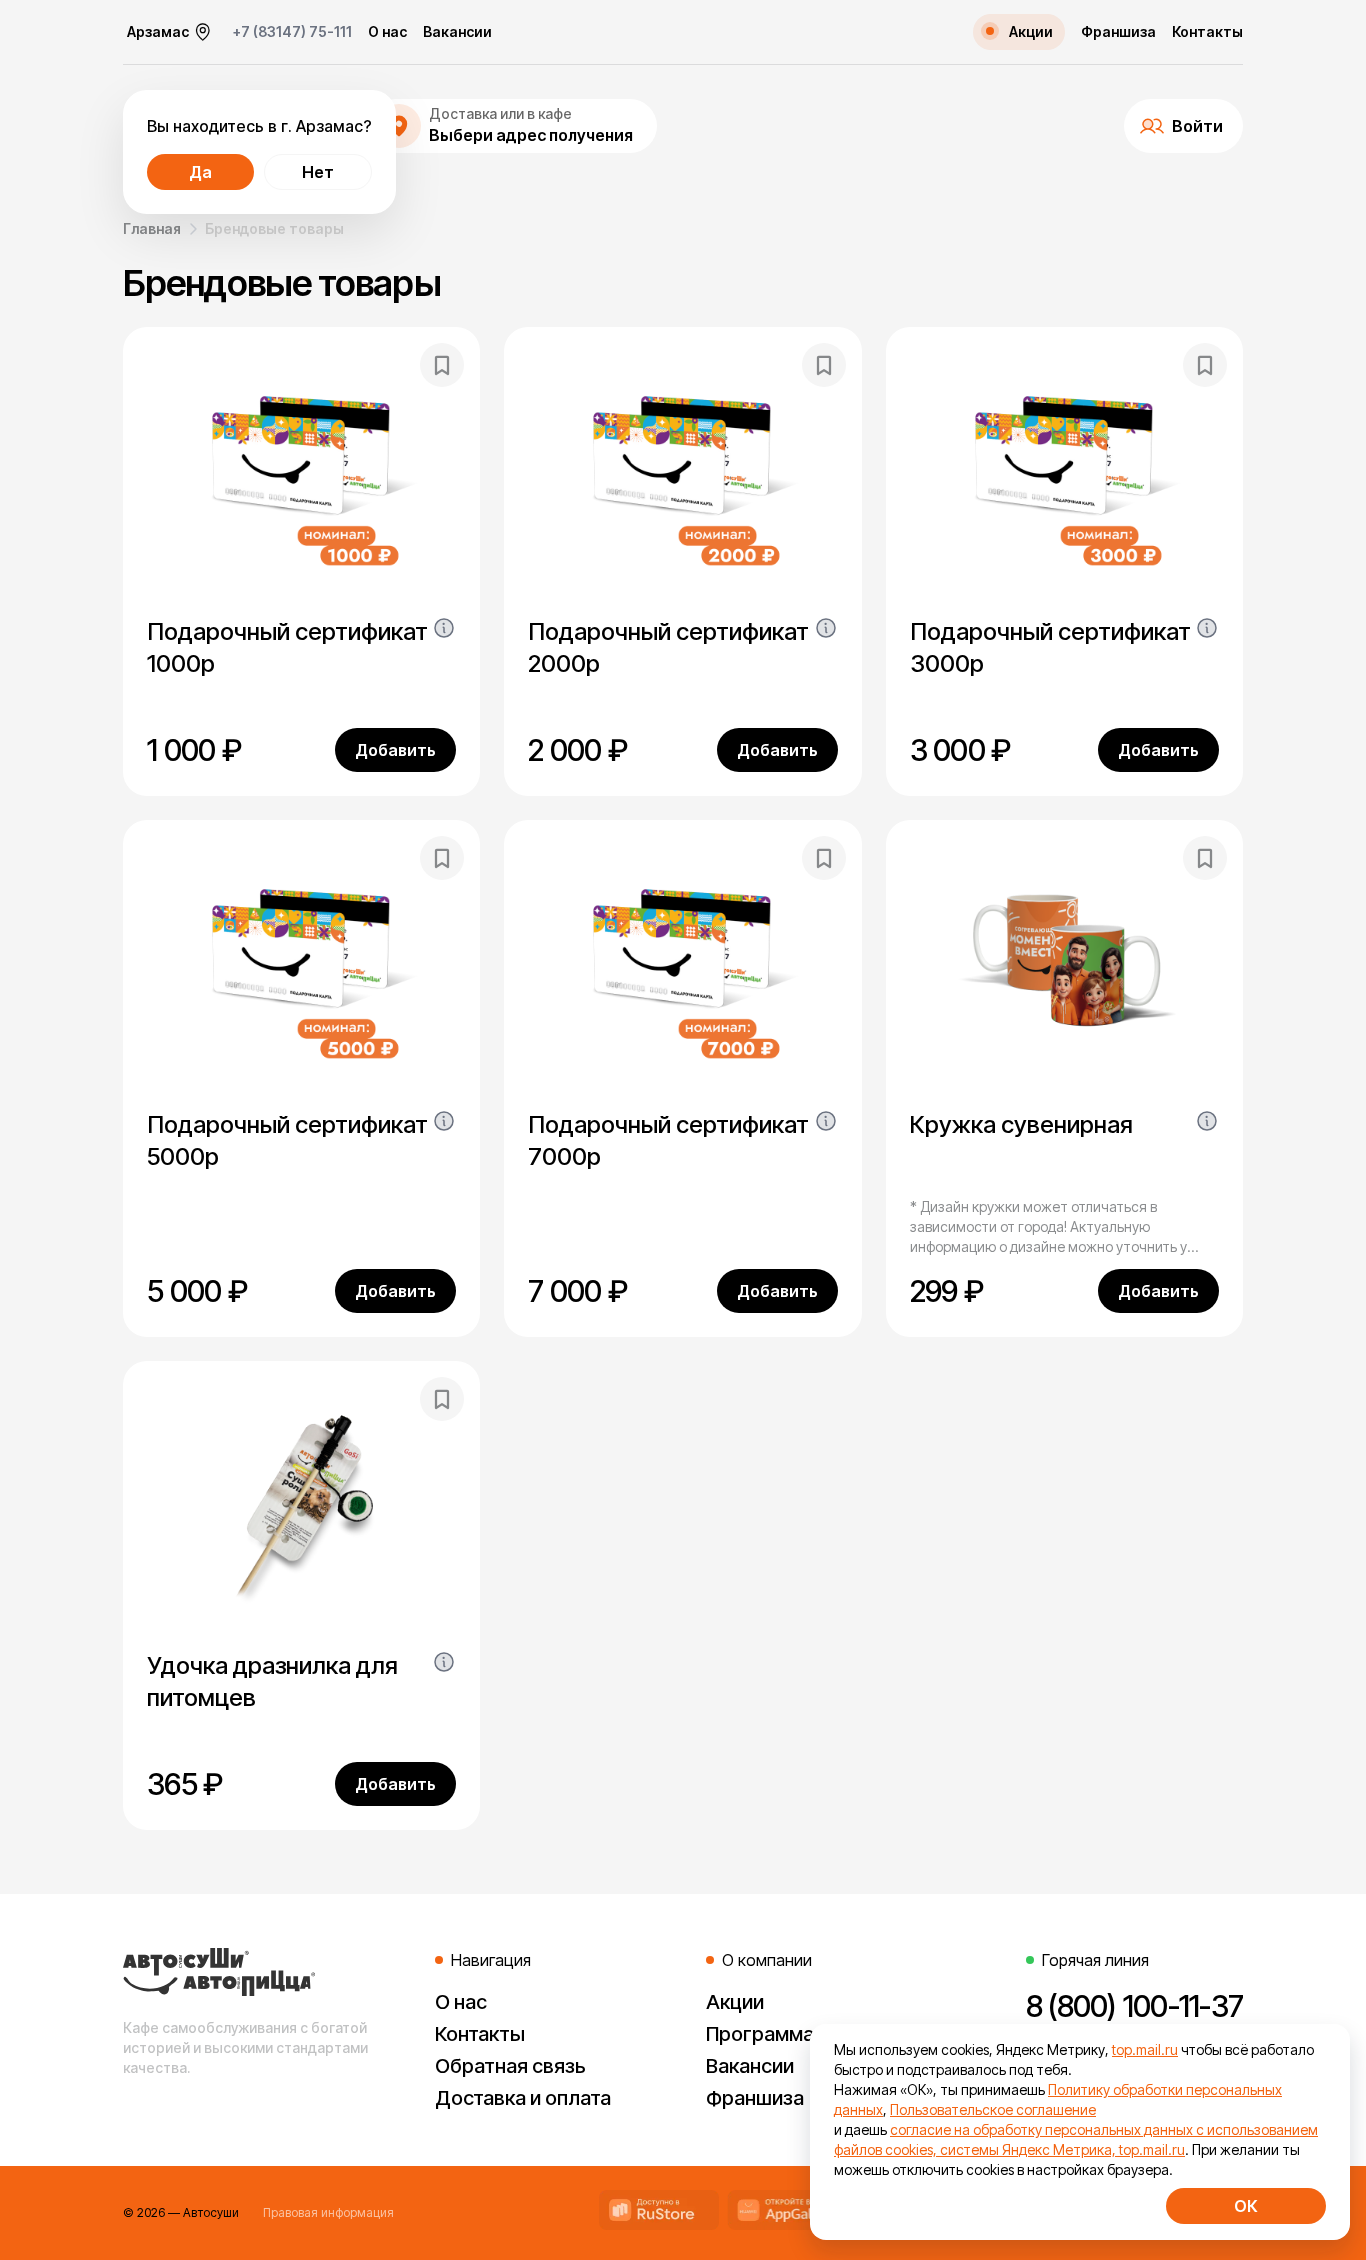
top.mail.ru (1145, 2049)
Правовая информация (328, 2212)
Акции (735, 2002)
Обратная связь (510, 2066)
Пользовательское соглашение (993, 2109)
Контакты (1207, 32)
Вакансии (457, 32)
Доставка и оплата (523, 2098)
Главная (152, 228)
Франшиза (1118, 32)
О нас (387, 32)
